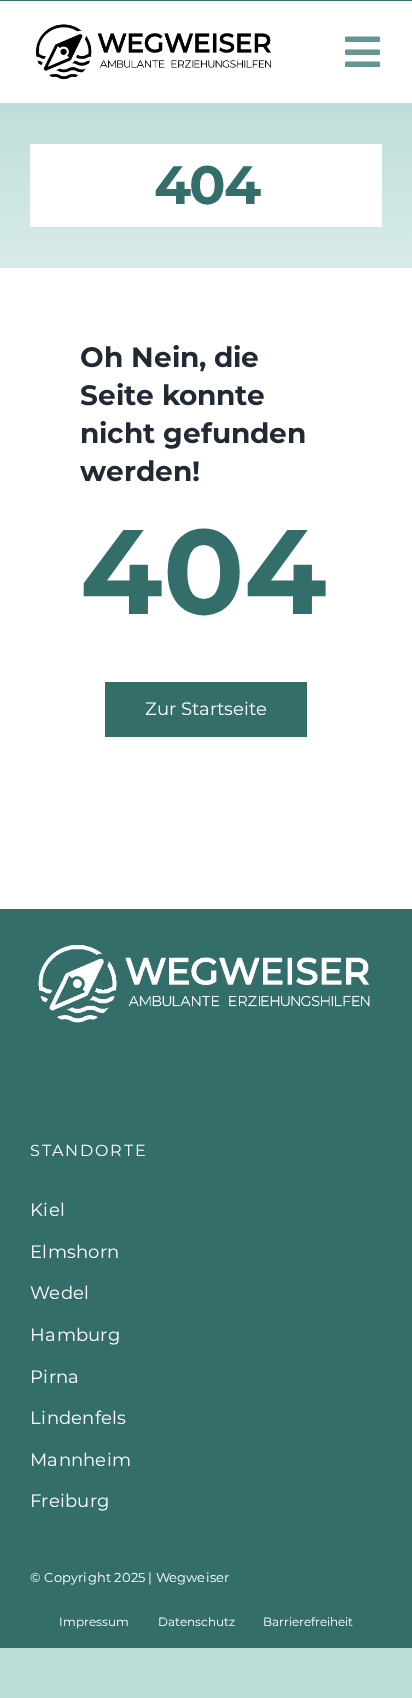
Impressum (94, 1621)
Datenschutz (196, 1621)
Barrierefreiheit (308, 1621)
